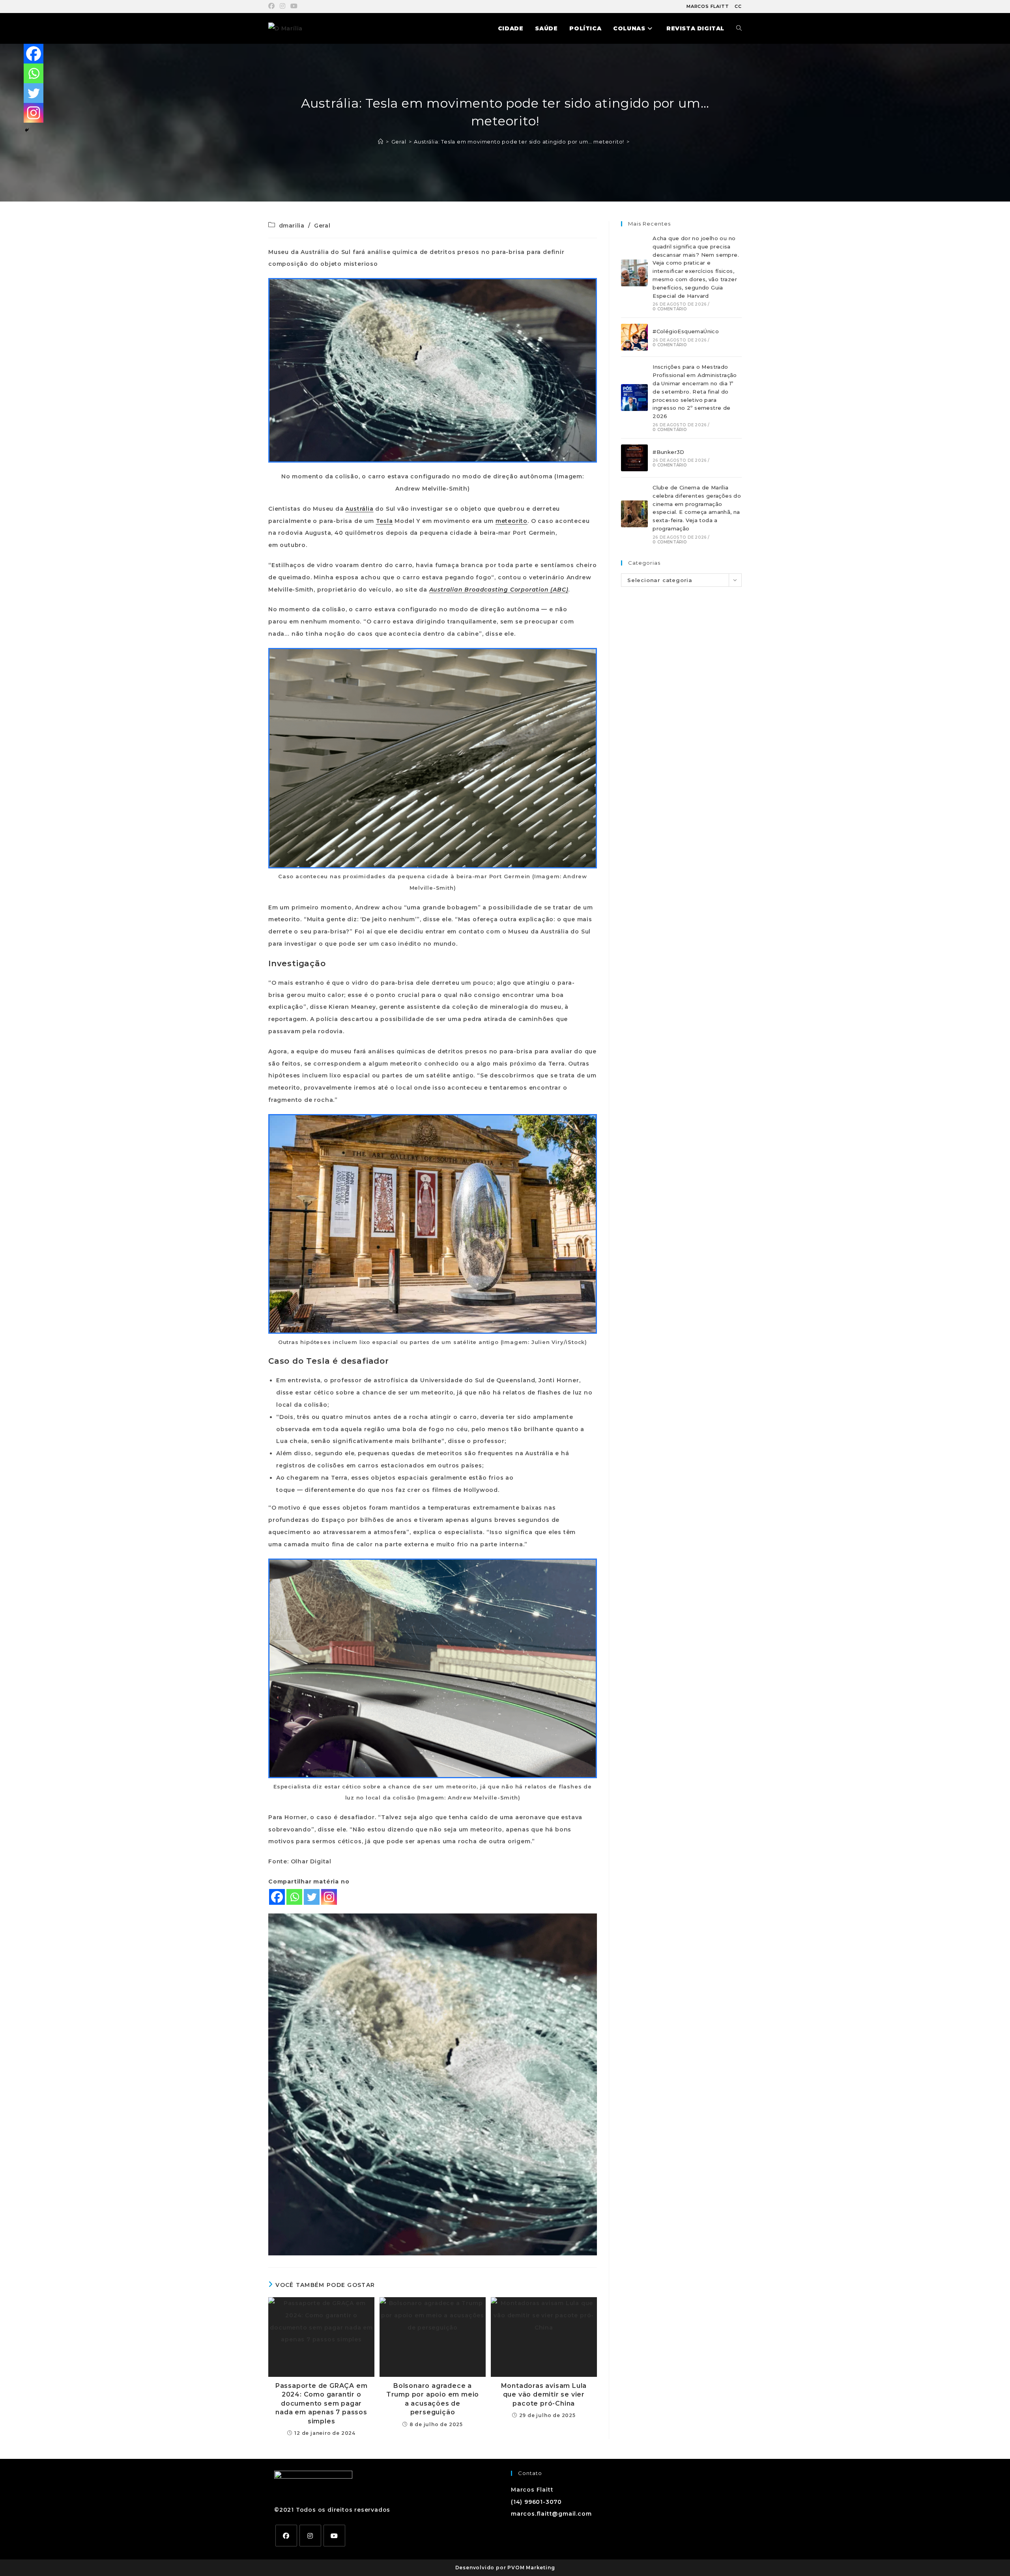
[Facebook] (277, 1897)
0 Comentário (670, 309)
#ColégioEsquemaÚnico (686, 331)
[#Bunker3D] (634, 458)
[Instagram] (329, 1897)
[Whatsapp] (294, 1897)
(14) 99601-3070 (536, 2502)
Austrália (359, 509)
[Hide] (27, 130)
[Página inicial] (381, 142)
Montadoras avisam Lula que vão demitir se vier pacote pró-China (544, 2395)
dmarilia (292, 226)
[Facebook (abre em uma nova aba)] (273, 6)
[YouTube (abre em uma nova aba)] (294, 6)
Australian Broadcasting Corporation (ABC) (499, 590)
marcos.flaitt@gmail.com (551, 2514)
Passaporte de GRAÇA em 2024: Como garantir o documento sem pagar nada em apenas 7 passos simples (322, 2403)
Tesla (384, 521)
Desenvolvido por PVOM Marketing (505, 2568)
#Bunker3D (669, 452)
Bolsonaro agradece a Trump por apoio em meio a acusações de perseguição (433, 2399)
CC (738, 6)
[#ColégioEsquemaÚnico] (634, 337)
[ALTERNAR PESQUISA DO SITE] (739, 28)
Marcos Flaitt (708, 6)
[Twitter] (312, 1897)
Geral (322, 226)
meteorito (512, 521)
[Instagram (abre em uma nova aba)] (283, 6)
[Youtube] (334, 2536)
